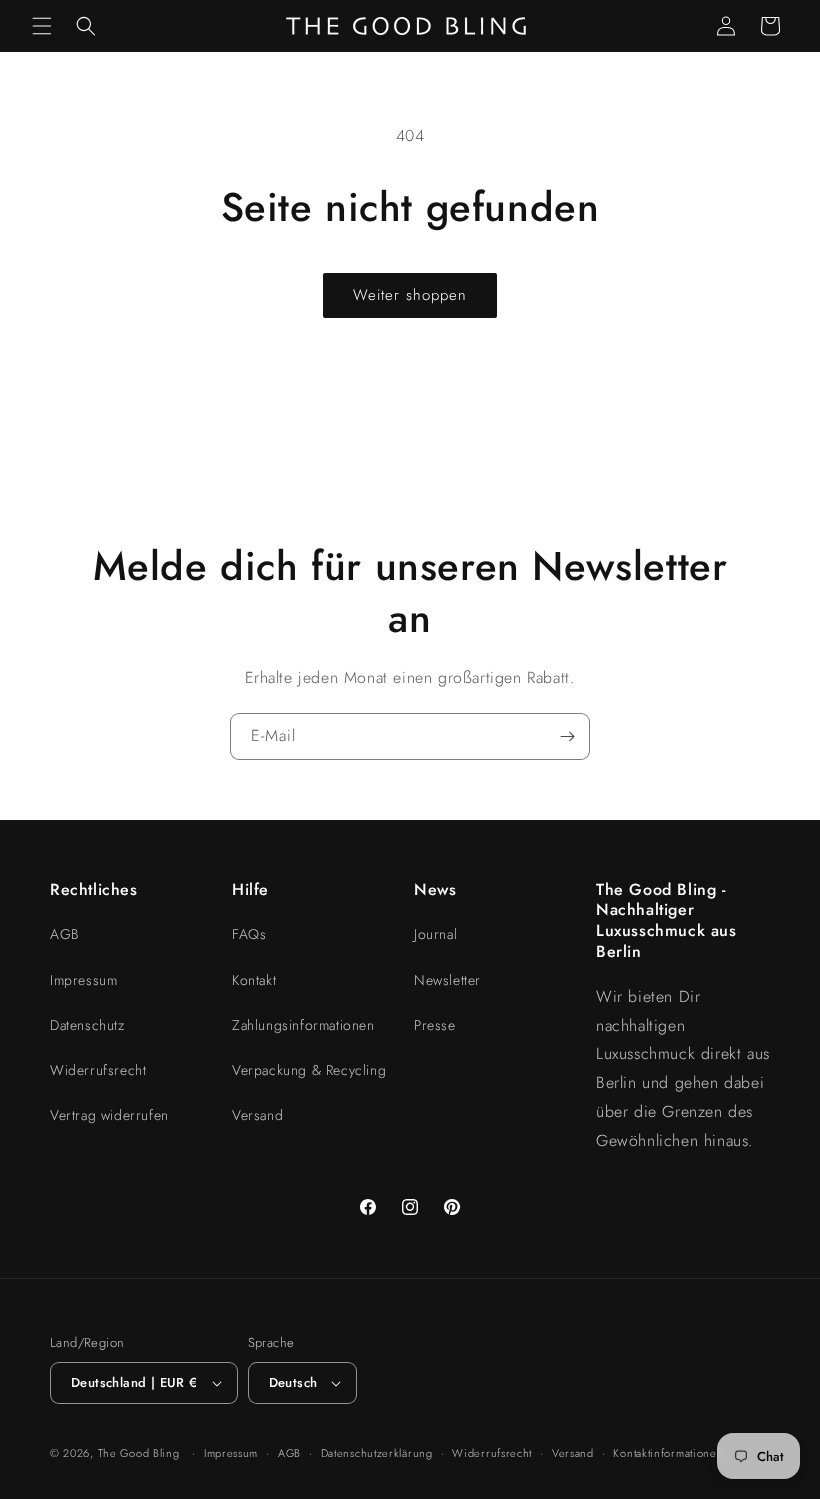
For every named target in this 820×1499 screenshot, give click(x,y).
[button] (42, 26)
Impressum (83, 980)
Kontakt (254, 980)
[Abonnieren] (567, 736)
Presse (435, 1025)
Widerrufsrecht (98, 1070)
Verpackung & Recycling (309, 1070)
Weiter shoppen (410, 295)
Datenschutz (87, 1025)
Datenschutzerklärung (377, 1453)
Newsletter (447, 980)
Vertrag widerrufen (109, 1115)
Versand (257, 1115)
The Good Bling (139, 1453)
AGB (64, 934)
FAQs (249, 934)
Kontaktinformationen (668, 1453)
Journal (435, 934)
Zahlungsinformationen (303, 1025)
